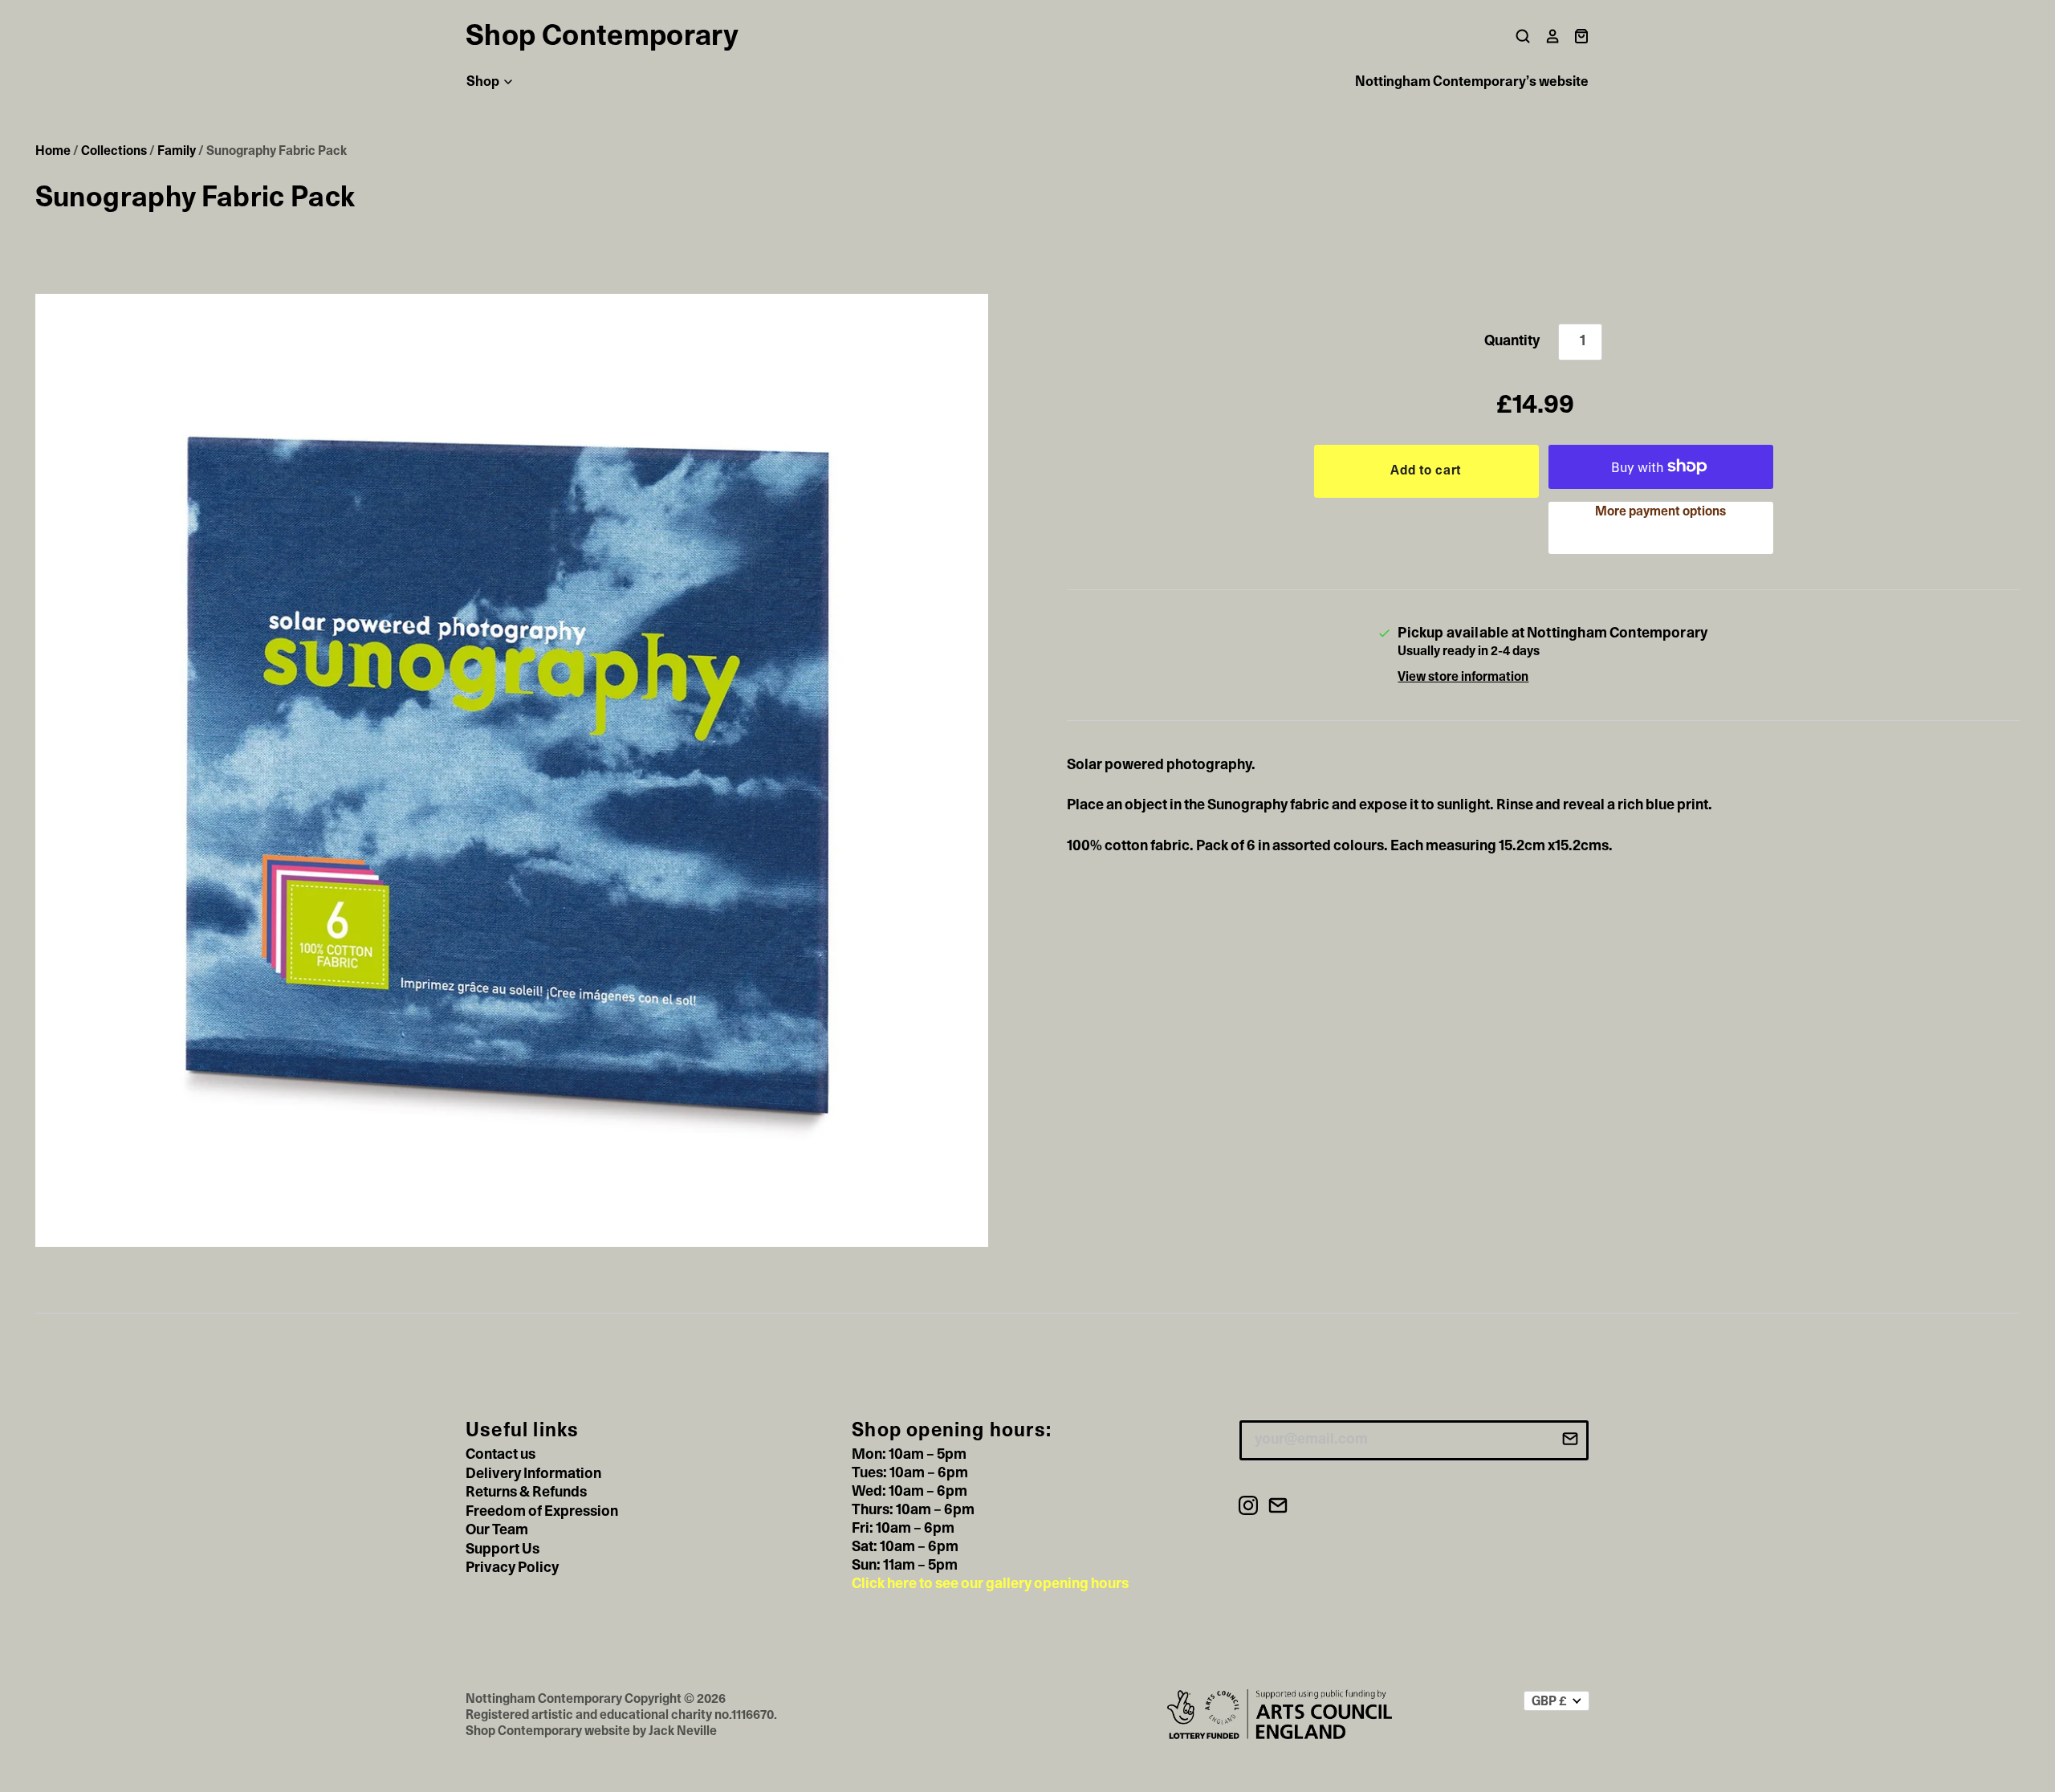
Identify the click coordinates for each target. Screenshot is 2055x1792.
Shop (484, 81)
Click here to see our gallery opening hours (990, 1584)
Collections (114, 151)
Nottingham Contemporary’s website (1472, 81)
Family (177, 151)
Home (53, 151)
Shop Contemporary (602, 36)
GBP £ (1549, 1701)
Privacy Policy (512, 1568)
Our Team (497, 1530)
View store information (1463, 677)
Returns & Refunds (526, 1493)
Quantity (1512, 341)
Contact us (501, 1455)
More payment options (1660, 511)
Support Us (503, 1550)
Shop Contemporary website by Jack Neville (591, 1731)
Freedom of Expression (542, 1512)
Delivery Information (533, 1474)
